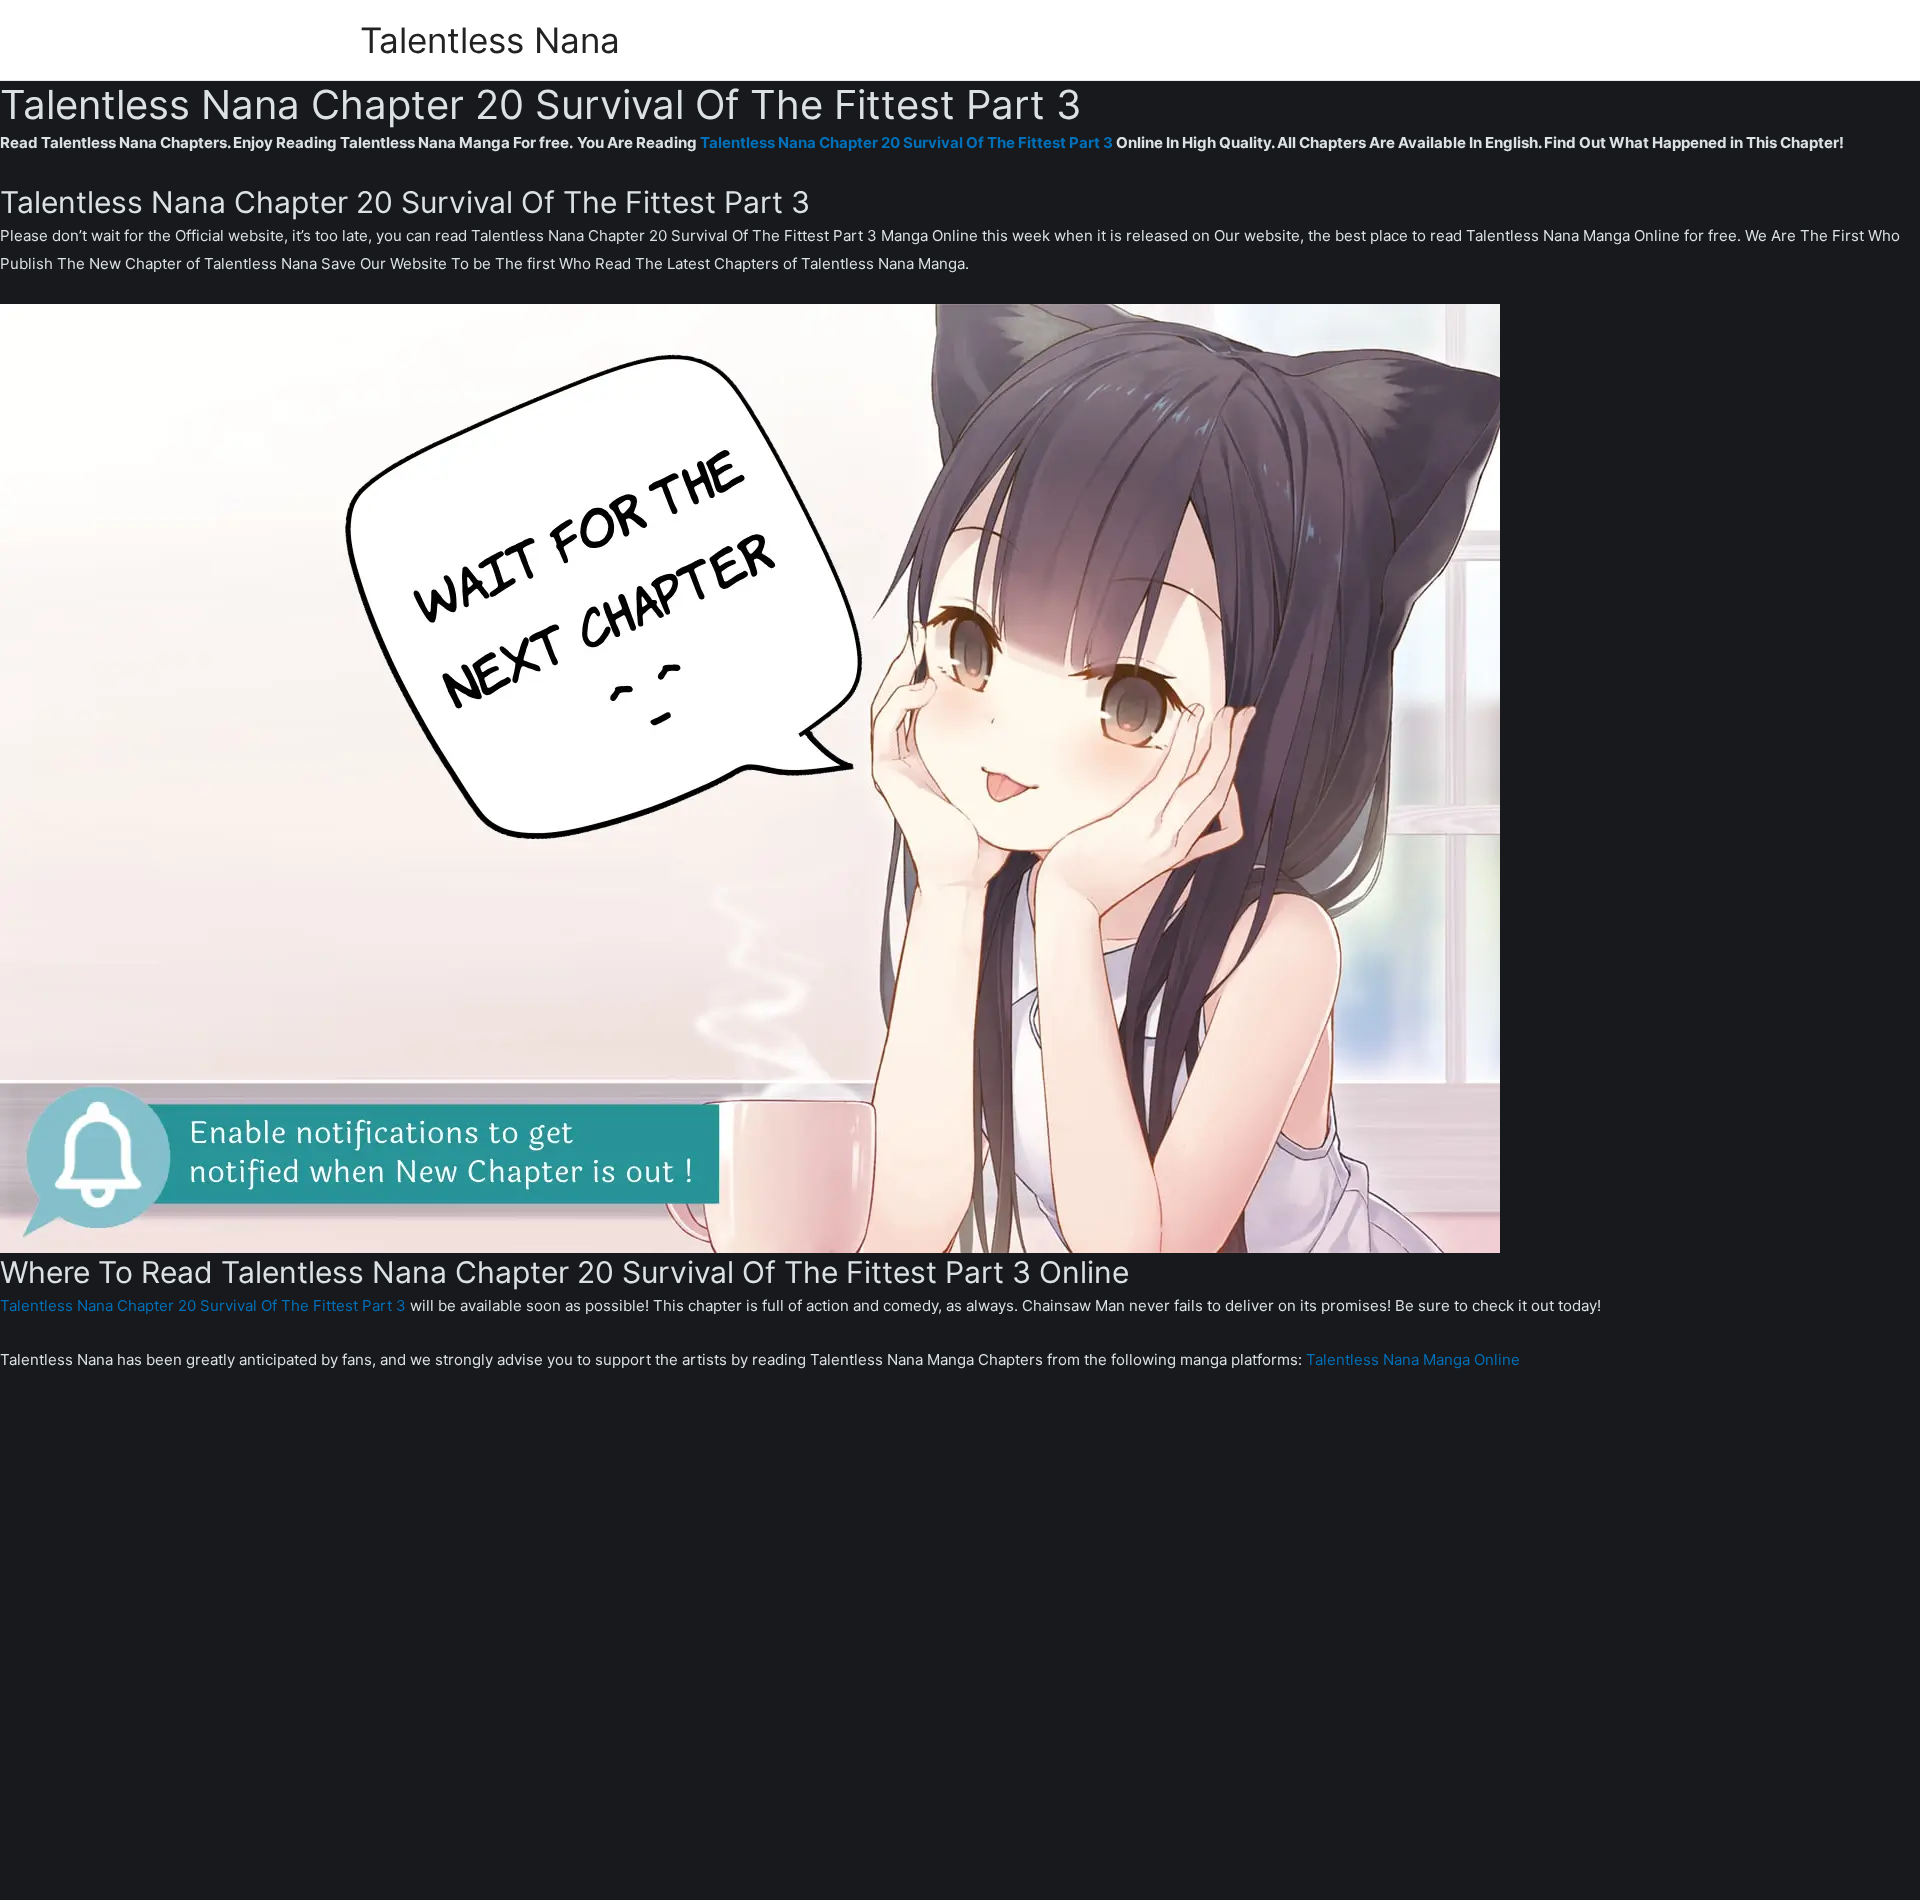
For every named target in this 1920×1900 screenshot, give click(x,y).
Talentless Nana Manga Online (1413, 1359)
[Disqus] (960, 1650)
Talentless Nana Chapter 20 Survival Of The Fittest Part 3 (906, 142)
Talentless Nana (490, 40)
